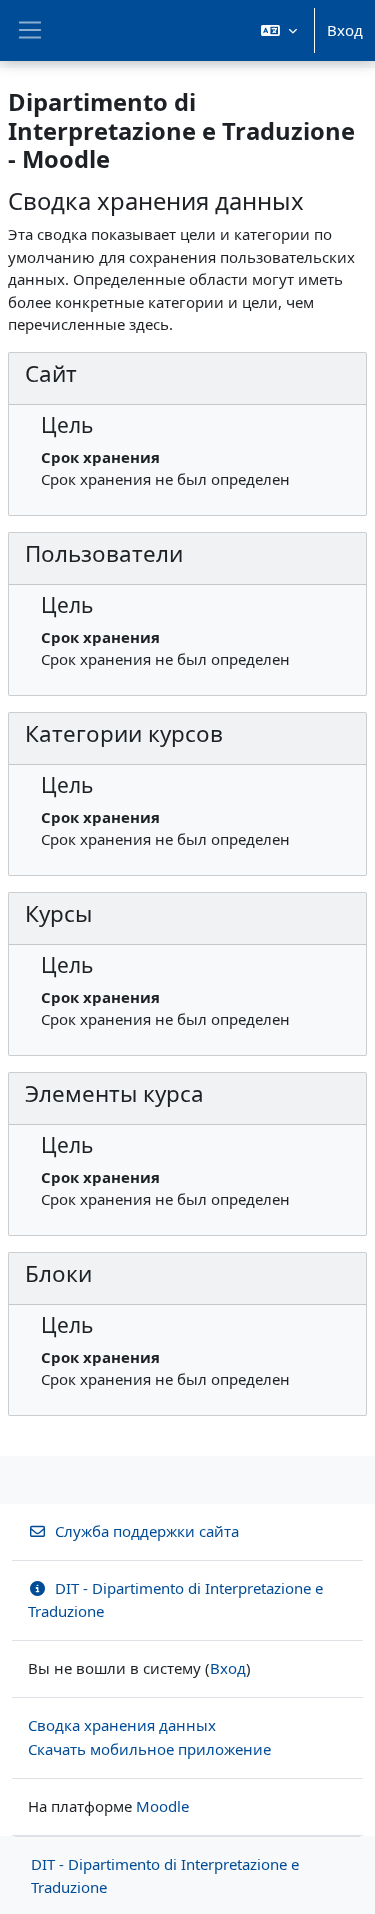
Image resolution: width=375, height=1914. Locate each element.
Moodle (162, 1806)
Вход (345, 30)
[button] (279, 30)
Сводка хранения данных (122, 1725)
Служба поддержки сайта (147, 1531)
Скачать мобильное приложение (149, 1749)
